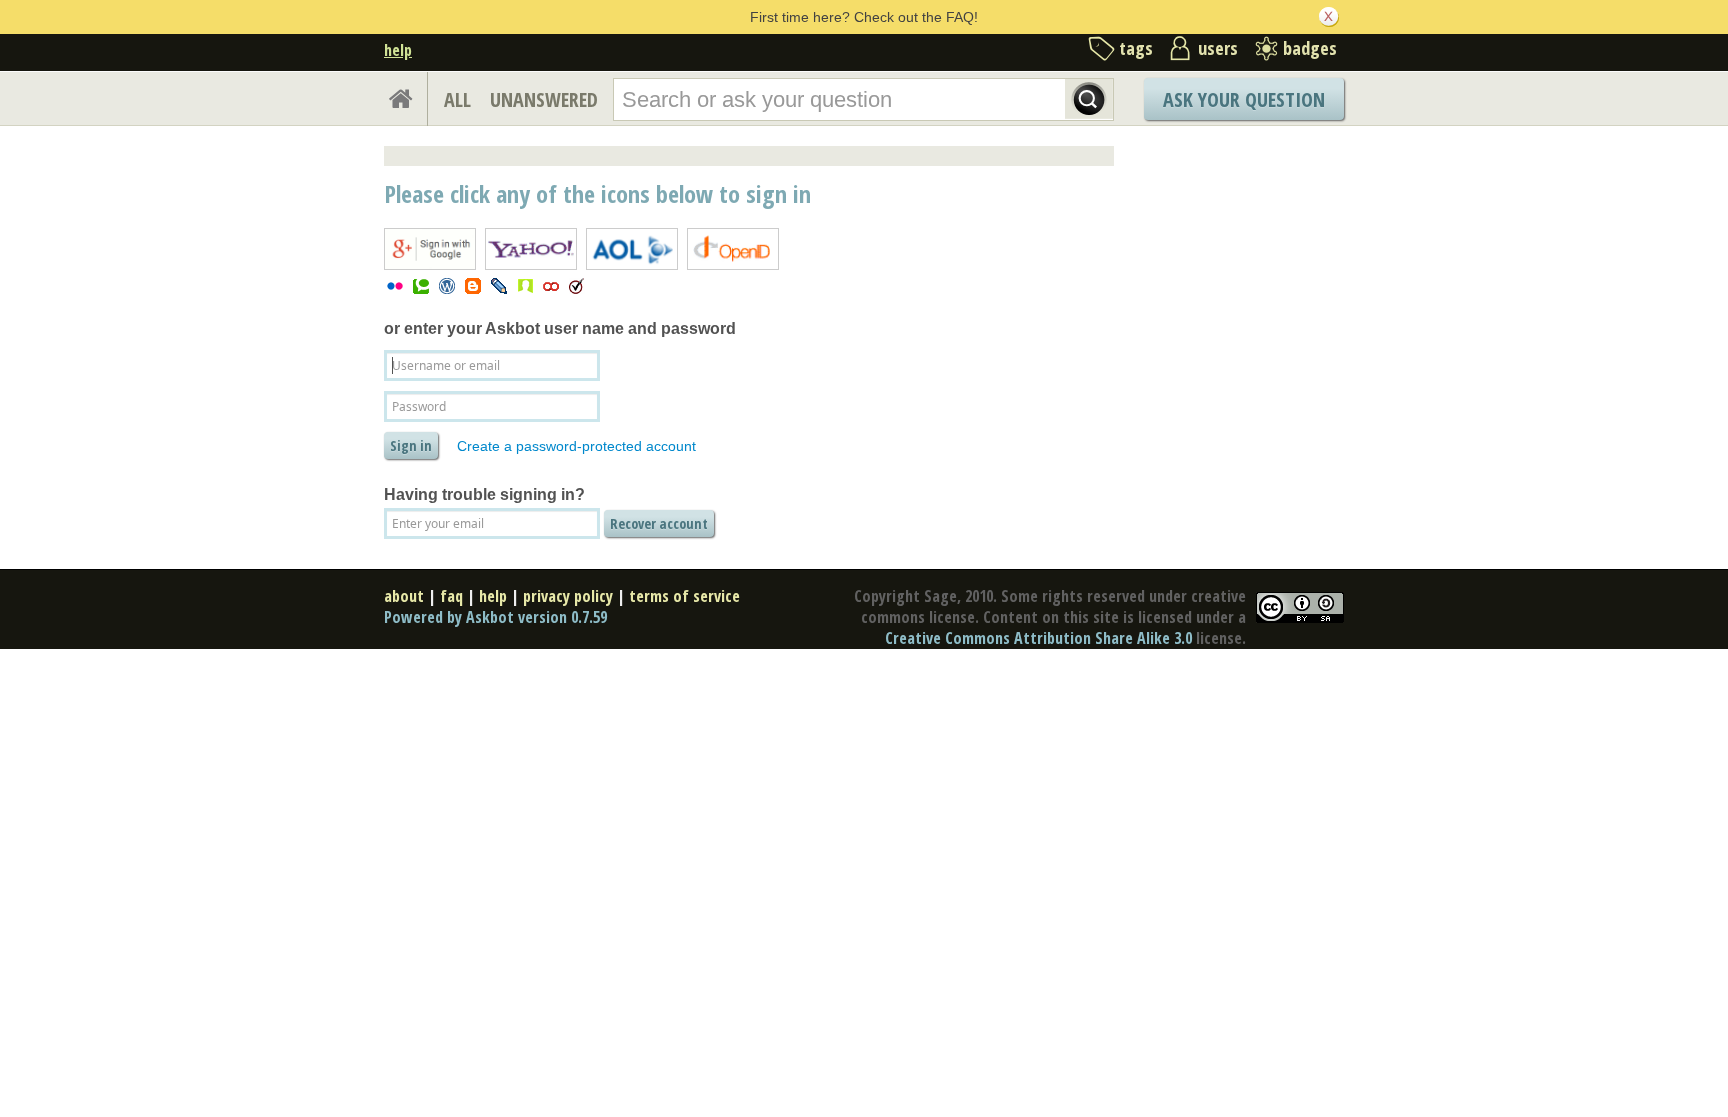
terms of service (684, 596)
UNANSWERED (544, 99)
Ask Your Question (1244, 99)
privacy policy (568, 596)
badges (1310, 48)
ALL (457, 99)
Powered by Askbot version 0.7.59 (495, 617)
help (398, 50)
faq (451, 596)
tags (1136, 48)
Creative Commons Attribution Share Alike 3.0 (1038, 638)
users (1218, 48)
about (404, 596)
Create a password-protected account (576, 446)
